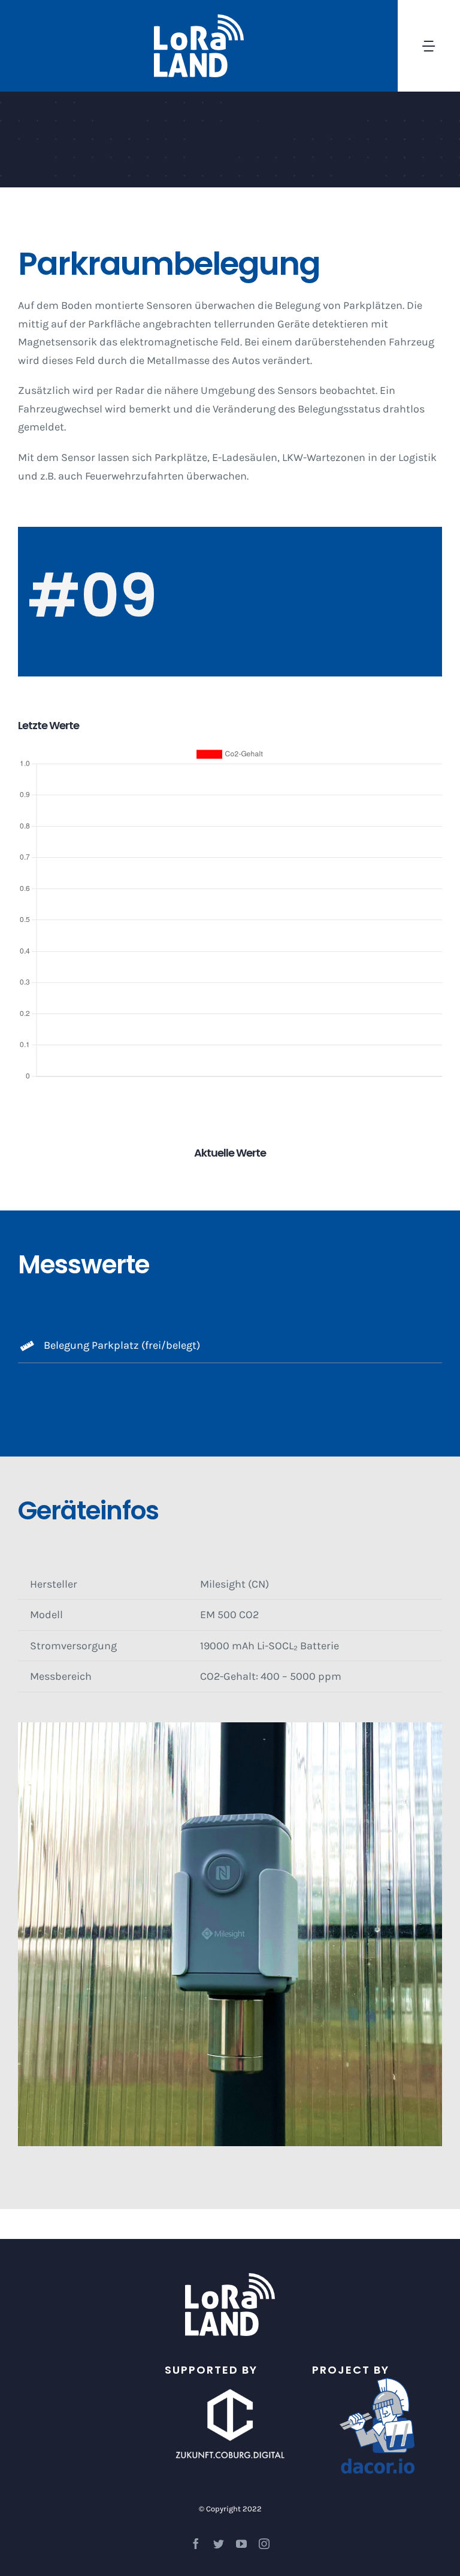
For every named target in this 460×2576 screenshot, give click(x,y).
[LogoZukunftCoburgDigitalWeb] (230, 2383)
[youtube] (241, 2544)
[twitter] (219, 2544)
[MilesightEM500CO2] (230, 1728)
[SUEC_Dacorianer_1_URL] (377, 2383)
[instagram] (264, 2544)
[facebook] (196, 2544)
